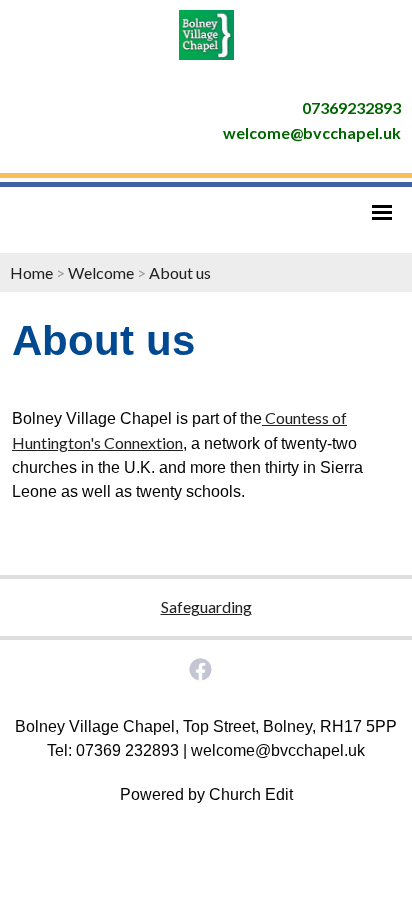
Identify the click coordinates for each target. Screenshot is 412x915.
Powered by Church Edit (206, 794)
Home (31, 272)
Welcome (101, 272)
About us (180, 272)
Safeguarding (206, 606)
